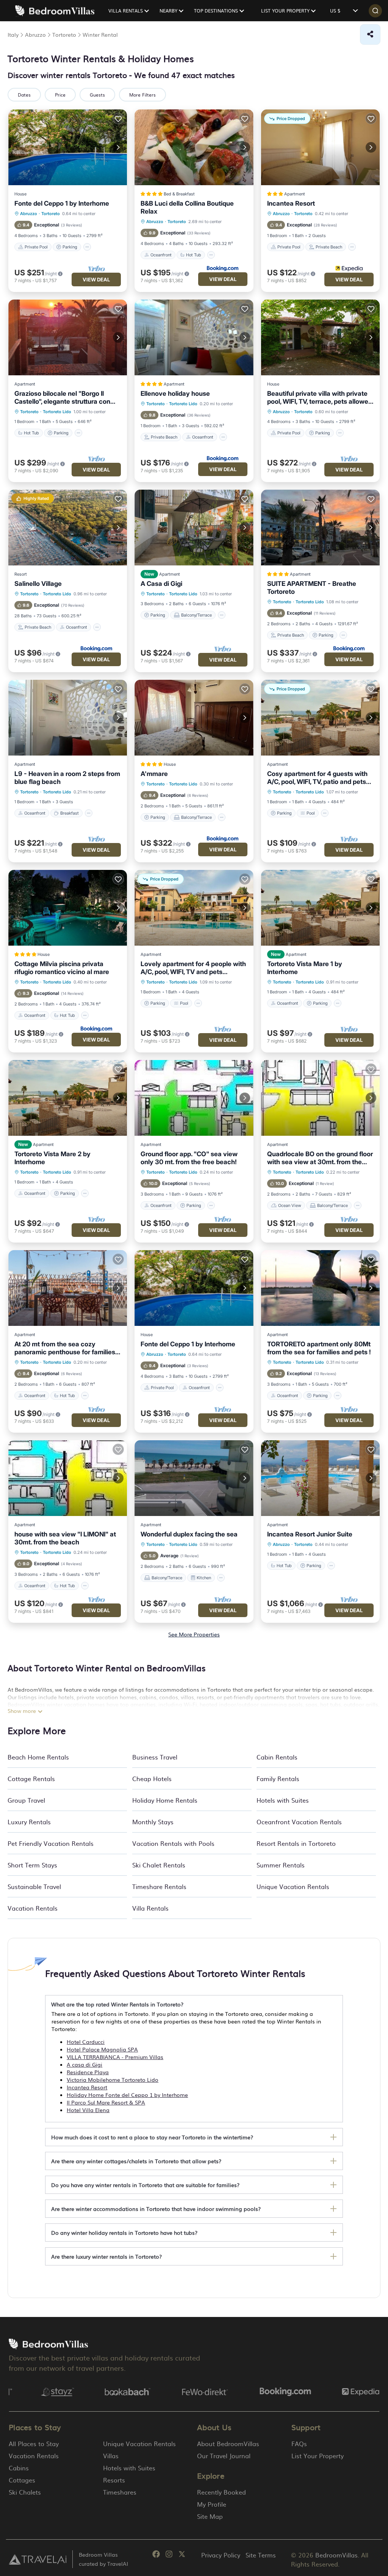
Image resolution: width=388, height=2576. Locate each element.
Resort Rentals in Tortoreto (296, 1843)
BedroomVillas (336, 2555)
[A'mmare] (194, 718)
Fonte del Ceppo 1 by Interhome (62, 203)
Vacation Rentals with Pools (173, 1843)
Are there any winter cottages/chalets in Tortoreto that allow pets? (136, 2161)
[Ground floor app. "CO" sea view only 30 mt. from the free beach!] (194, 1098)
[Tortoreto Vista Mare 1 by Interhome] (320, 908)
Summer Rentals (281, 1865)
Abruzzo (29, 214)
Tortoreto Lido (57, 412)
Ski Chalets (25, 2492)
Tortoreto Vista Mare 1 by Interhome (305, 968)
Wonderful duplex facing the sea (189, 1534)
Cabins (19, 2468)
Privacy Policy (221, 2555)
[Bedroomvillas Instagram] (169, 2555)
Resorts (114, 2480)
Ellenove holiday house (175, 393)
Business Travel (155, 1757)
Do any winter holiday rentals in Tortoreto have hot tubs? (124, 2233)
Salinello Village (38, 584)
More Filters (142, 95)
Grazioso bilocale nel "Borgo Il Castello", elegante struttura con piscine (62, 398)
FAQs (299, 2443)
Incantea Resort (291, 203)
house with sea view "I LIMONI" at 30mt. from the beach (65, 1538)
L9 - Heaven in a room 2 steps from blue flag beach (67, 778)
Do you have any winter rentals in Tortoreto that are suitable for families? (145, 2185)
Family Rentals (278, 1778)
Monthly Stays (153, 1822)
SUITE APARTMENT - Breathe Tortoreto (312, 588)
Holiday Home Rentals (165, 1800)
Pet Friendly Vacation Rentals (51, 1843)
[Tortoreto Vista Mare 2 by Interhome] (68, 1098)
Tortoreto (51, 214)
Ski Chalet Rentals (159, 1865)
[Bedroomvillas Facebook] (156, 2555)
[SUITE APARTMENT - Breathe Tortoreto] (320, 528)
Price (60, 95)
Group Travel (26, 1800)
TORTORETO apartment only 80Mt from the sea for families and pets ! (319, 1348)
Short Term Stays (32, 1865)
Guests (97, 95)
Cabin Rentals (277, 1757)
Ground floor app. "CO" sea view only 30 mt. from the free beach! (189, 1158)
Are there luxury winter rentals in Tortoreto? (106, 2256)
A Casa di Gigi (161, 584)
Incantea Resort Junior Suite (310, 1534)
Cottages (22, 2480)
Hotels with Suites (283, 1800)
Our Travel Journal (224, 2456)
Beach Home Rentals (38, 1757)
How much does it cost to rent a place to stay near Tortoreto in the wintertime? (152, 2137)
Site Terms (261, 2555)
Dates (24, 95)
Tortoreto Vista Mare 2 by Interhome (52, 1158)
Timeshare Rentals (159, 1886)
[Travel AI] (38, 2559)
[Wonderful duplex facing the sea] (194, 1478)
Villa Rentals (150, 1908)
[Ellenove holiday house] (194, 337)
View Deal (96, 279)
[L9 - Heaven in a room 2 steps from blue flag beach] (68, 718)
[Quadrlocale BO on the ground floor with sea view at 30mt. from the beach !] (320, 1098)
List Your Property (318, 2456)
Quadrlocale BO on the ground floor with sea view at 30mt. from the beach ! (320, 1158)
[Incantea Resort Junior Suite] (320, 1478)
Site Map (210, 2516)
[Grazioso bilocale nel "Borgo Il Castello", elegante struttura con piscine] (68, 337)
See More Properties (194, 1634)
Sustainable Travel (34, 1886)
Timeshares (120, 2492)
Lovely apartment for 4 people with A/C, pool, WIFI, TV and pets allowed (193, 968)
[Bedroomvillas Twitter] (182, 2555)
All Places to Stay (34, 2443)
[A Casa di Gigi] (194, 528)
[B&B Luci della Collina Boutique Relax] (194, 147)
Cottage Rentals (31, 1778)
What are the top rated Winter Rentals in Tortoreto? (117, 2004)
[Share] (370, 34)
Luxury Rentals (29, 1822)
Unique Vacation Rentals (293, 1886)
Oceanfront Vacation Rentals (299, 1822)
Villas (111, 2456)
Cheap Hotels (152, 1778)
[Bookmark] (118, 119)
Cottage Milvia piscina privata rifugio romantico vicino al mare (62, 968)
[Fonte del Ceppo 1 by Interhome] (68, 147)
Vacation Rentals (33, 1908)
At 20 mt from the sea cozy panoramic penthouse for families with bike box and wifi (65, 1348)
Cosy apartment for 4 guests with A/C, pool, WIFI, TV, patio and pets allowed (317, 778)
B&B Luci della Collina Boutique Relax (187, 207)
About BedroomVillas (228, 2443)
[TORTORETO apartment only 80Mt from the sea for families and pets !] (320, 1288)
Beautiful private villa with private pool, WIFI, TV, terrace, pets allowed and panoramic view (320, 398)
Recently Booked (221, 2492)
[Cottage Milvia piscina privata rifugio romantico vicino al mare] (68, 908)
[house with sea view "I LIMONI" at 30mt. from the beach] (68, 1478)
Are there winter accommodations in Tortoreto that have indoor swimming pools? (156, 2209)
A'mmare (154, 774)
